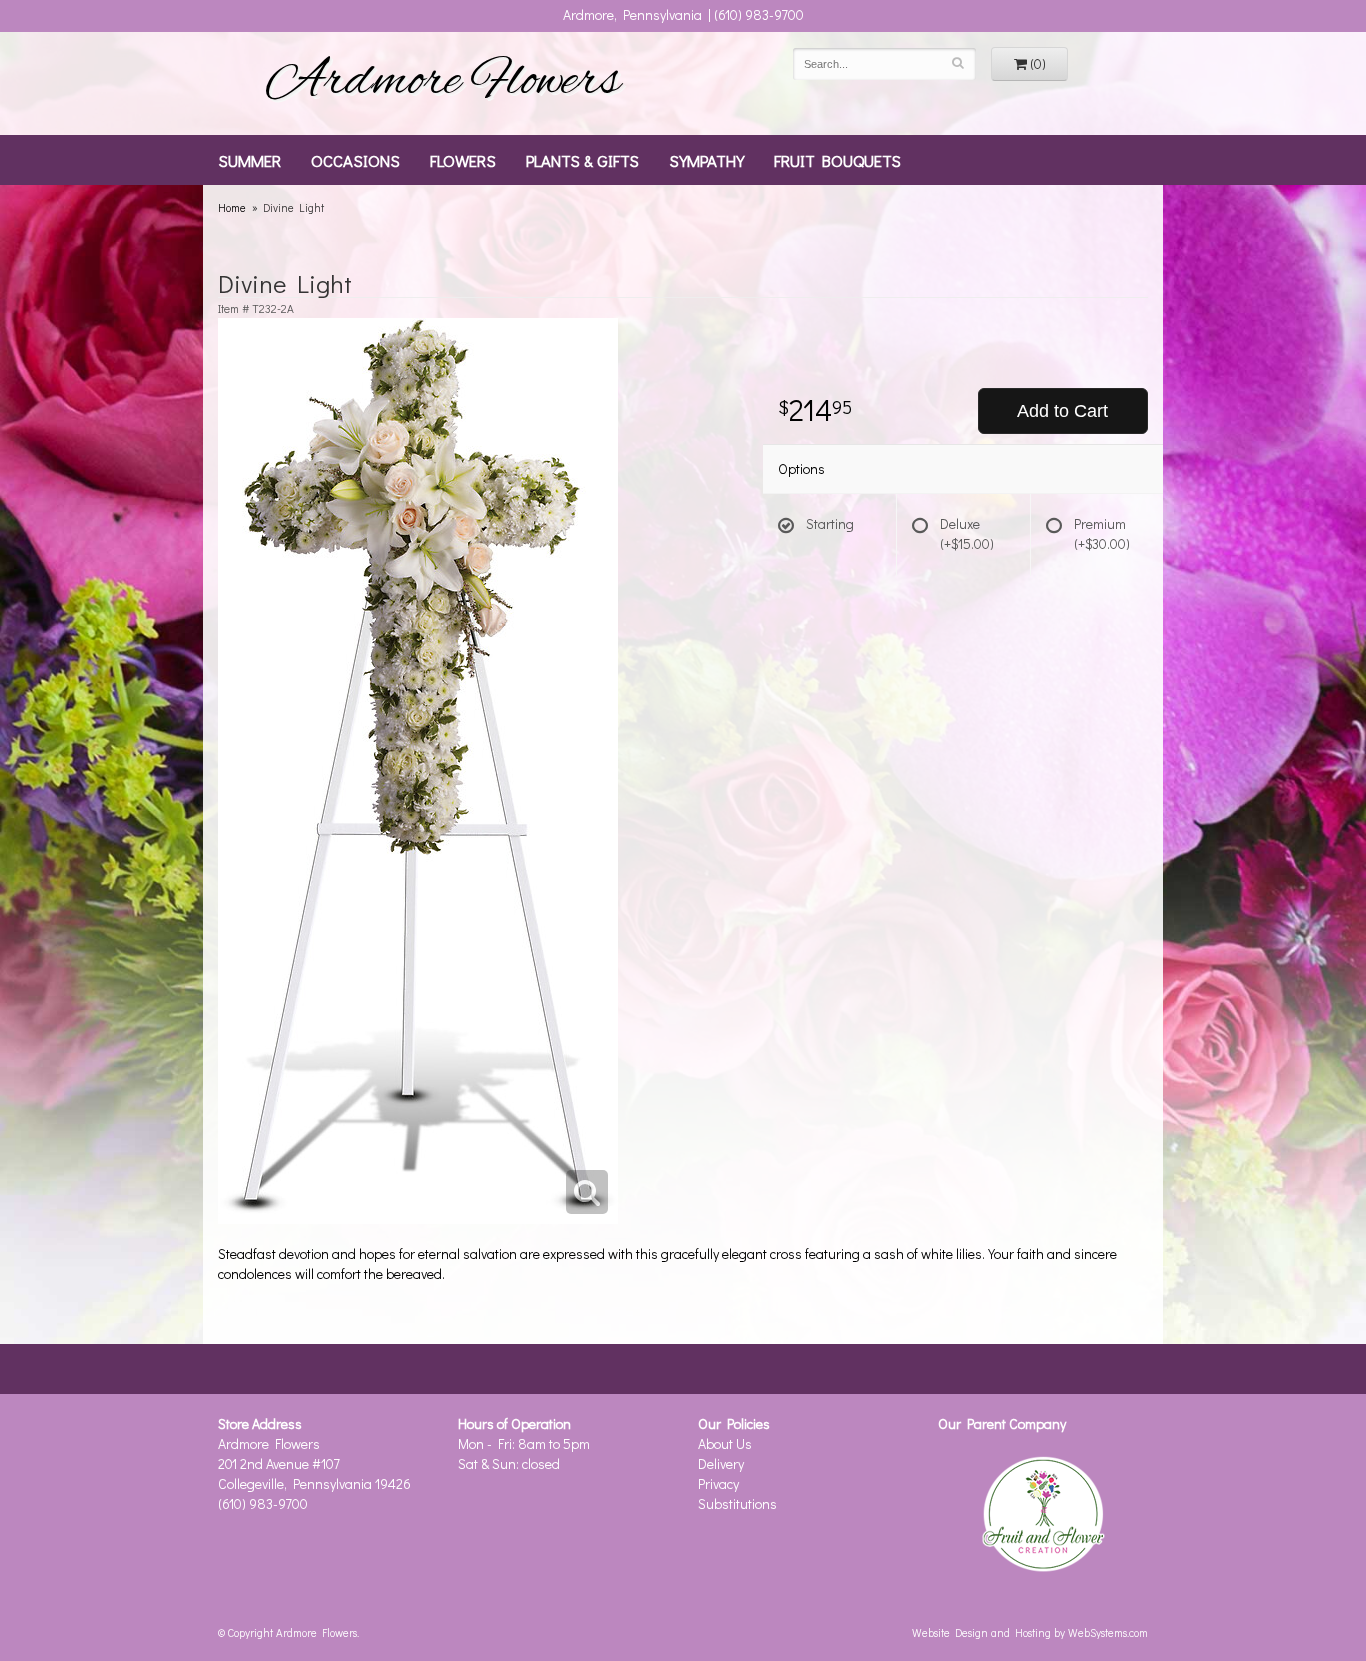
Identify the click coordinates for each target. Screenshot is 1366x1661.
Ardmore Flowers (443, 83)
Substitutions (737, 1503)
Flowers (463, 160)
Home (232, 207)
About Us (725, 1443)
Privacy (718, 1483)
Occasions (355, 160)
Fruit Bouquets (837, 160)
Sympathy (706, 160)
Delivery (721, 1463)
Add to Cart (1062, 411)
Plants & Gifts (582, 160)
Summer (249, 160)
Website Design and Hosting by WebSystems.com (1030, 1632)
